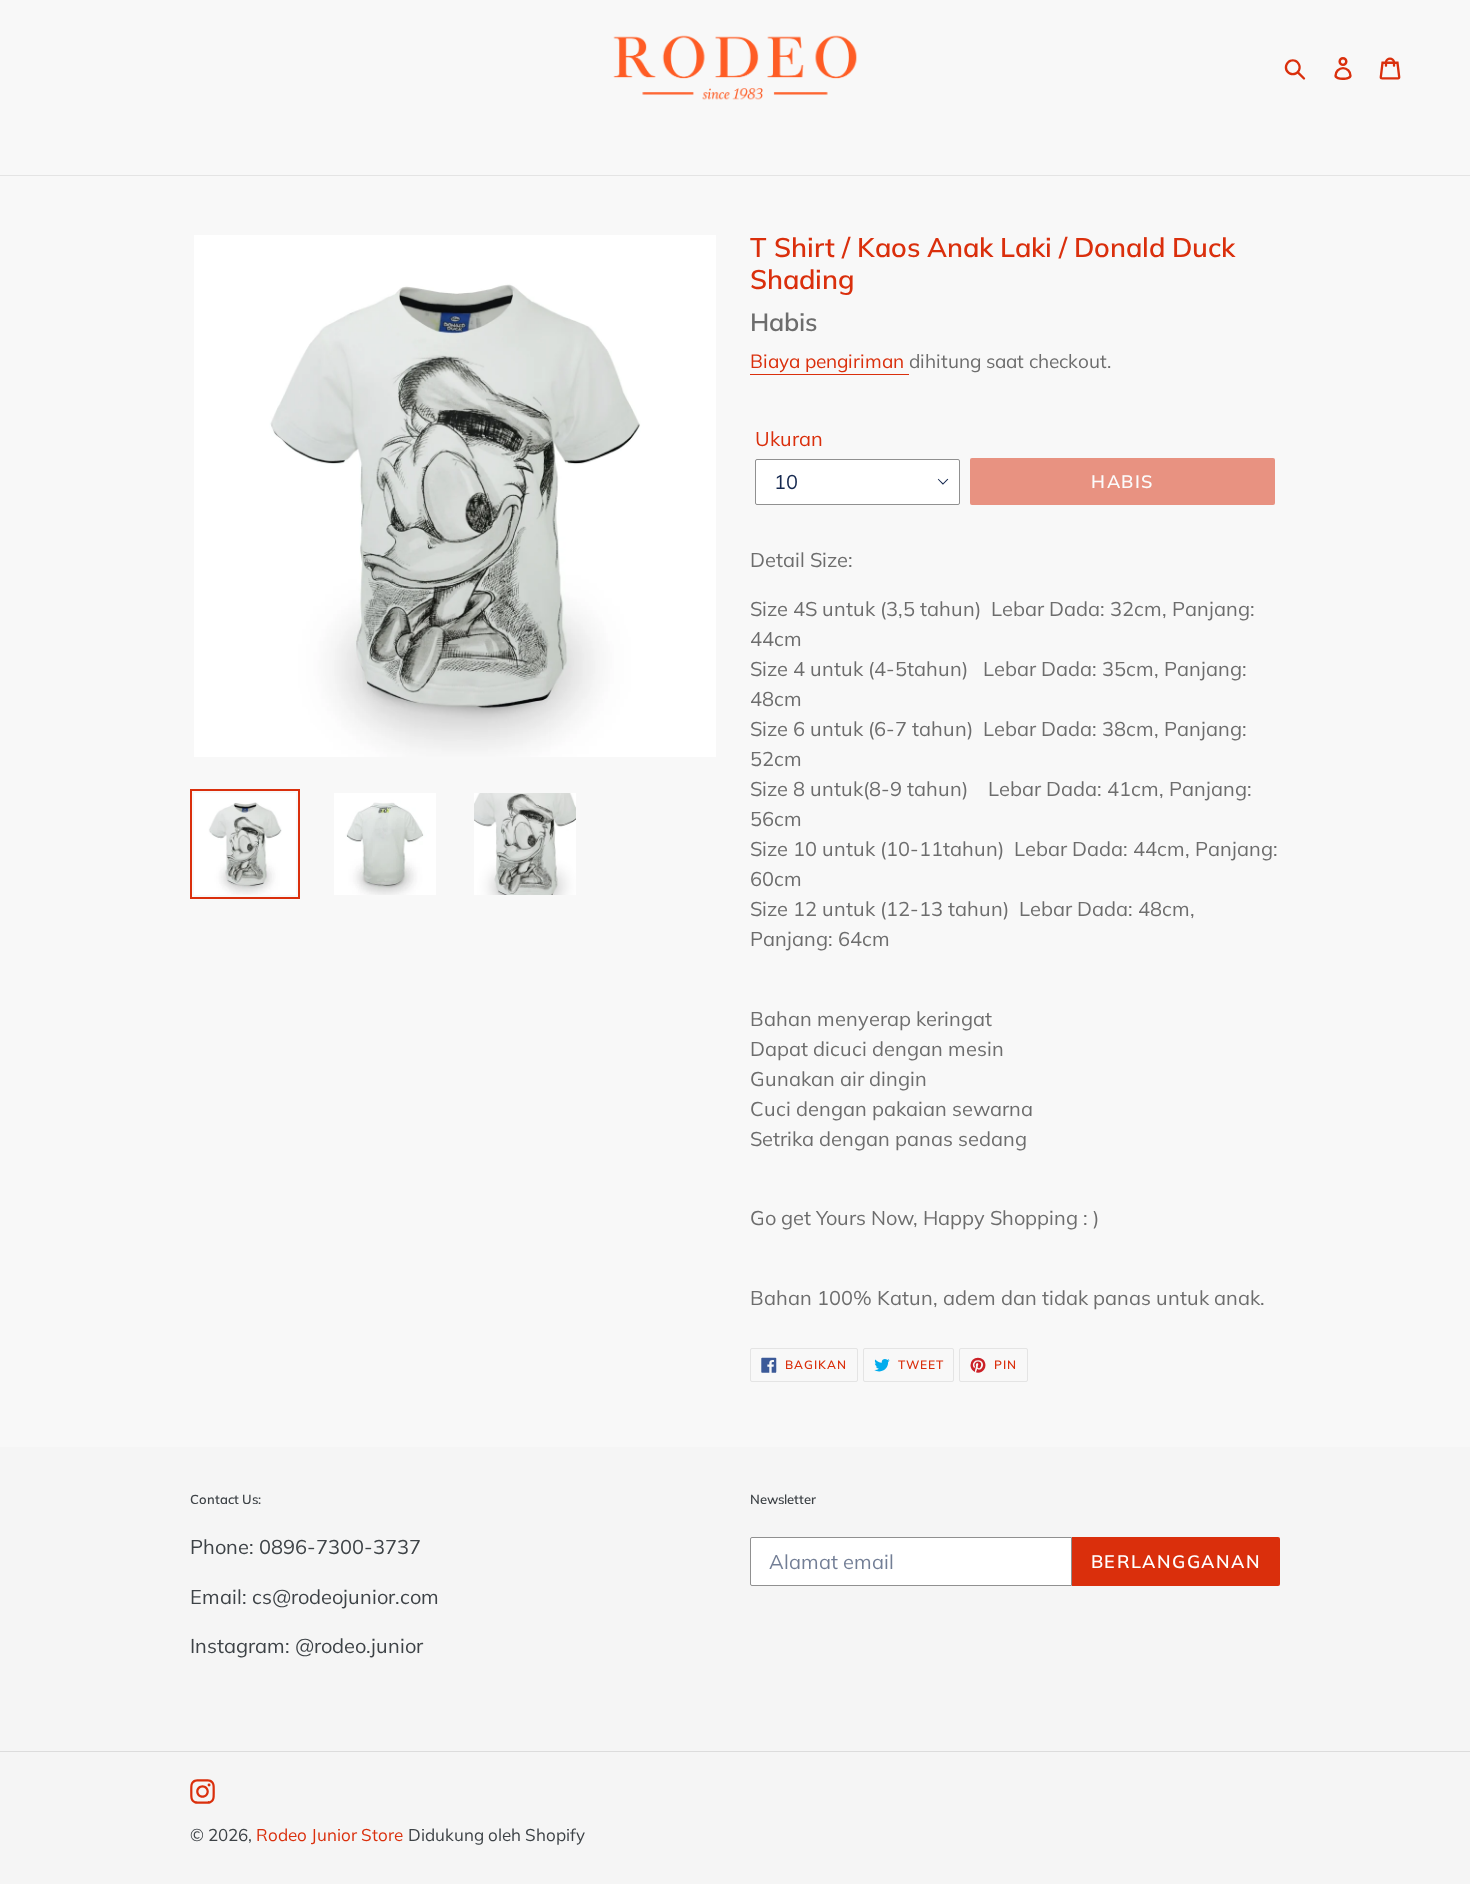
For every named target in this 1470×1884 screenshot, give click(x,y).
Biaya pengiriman (829, 361)
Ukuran (789, 438)
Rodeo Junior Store (329, 1834)
